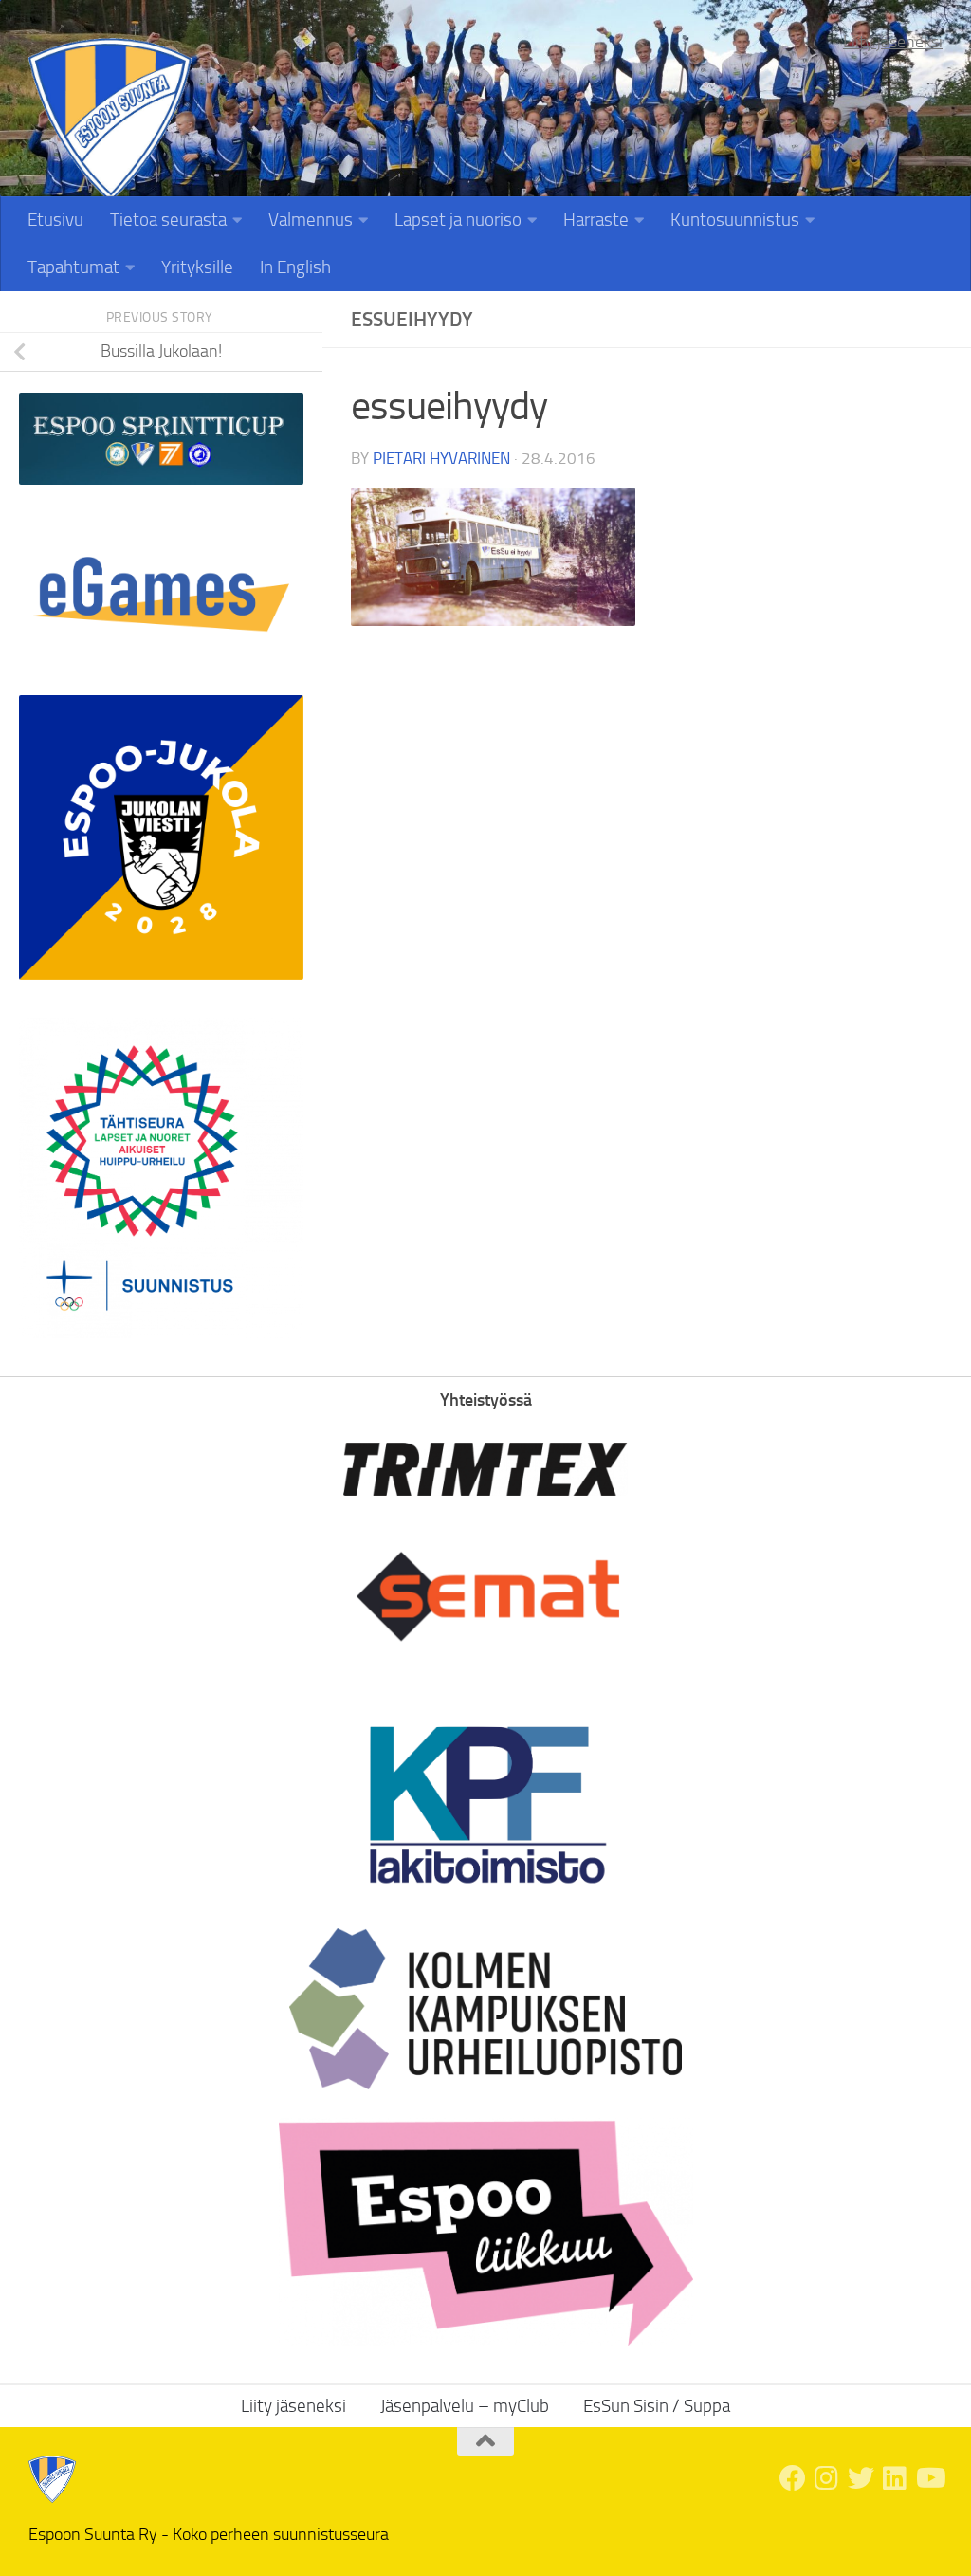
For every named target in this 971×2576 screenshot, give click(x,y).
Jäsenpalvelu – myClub (465, 2406)
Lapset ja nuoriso (458, 220)
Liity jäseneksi (893, 42)
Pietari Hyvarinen (441, 458)
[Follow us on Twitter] (861, 2478)
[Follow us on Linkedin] (895, 2478)
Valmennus (311, 220)
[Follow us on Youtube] (929, 2478)
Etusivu (55, 220)
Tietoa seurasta (168, 220)
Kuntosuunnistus (735, 220)
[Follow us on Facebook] (793, 2478)
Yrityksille (197, 267)
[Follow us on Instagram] (827, 2478)
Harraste (596, 220)
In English (295, 267)
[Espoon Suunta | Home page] (110, 120)
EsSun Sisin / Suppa (657, 2406)
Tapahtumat (73, 267)
